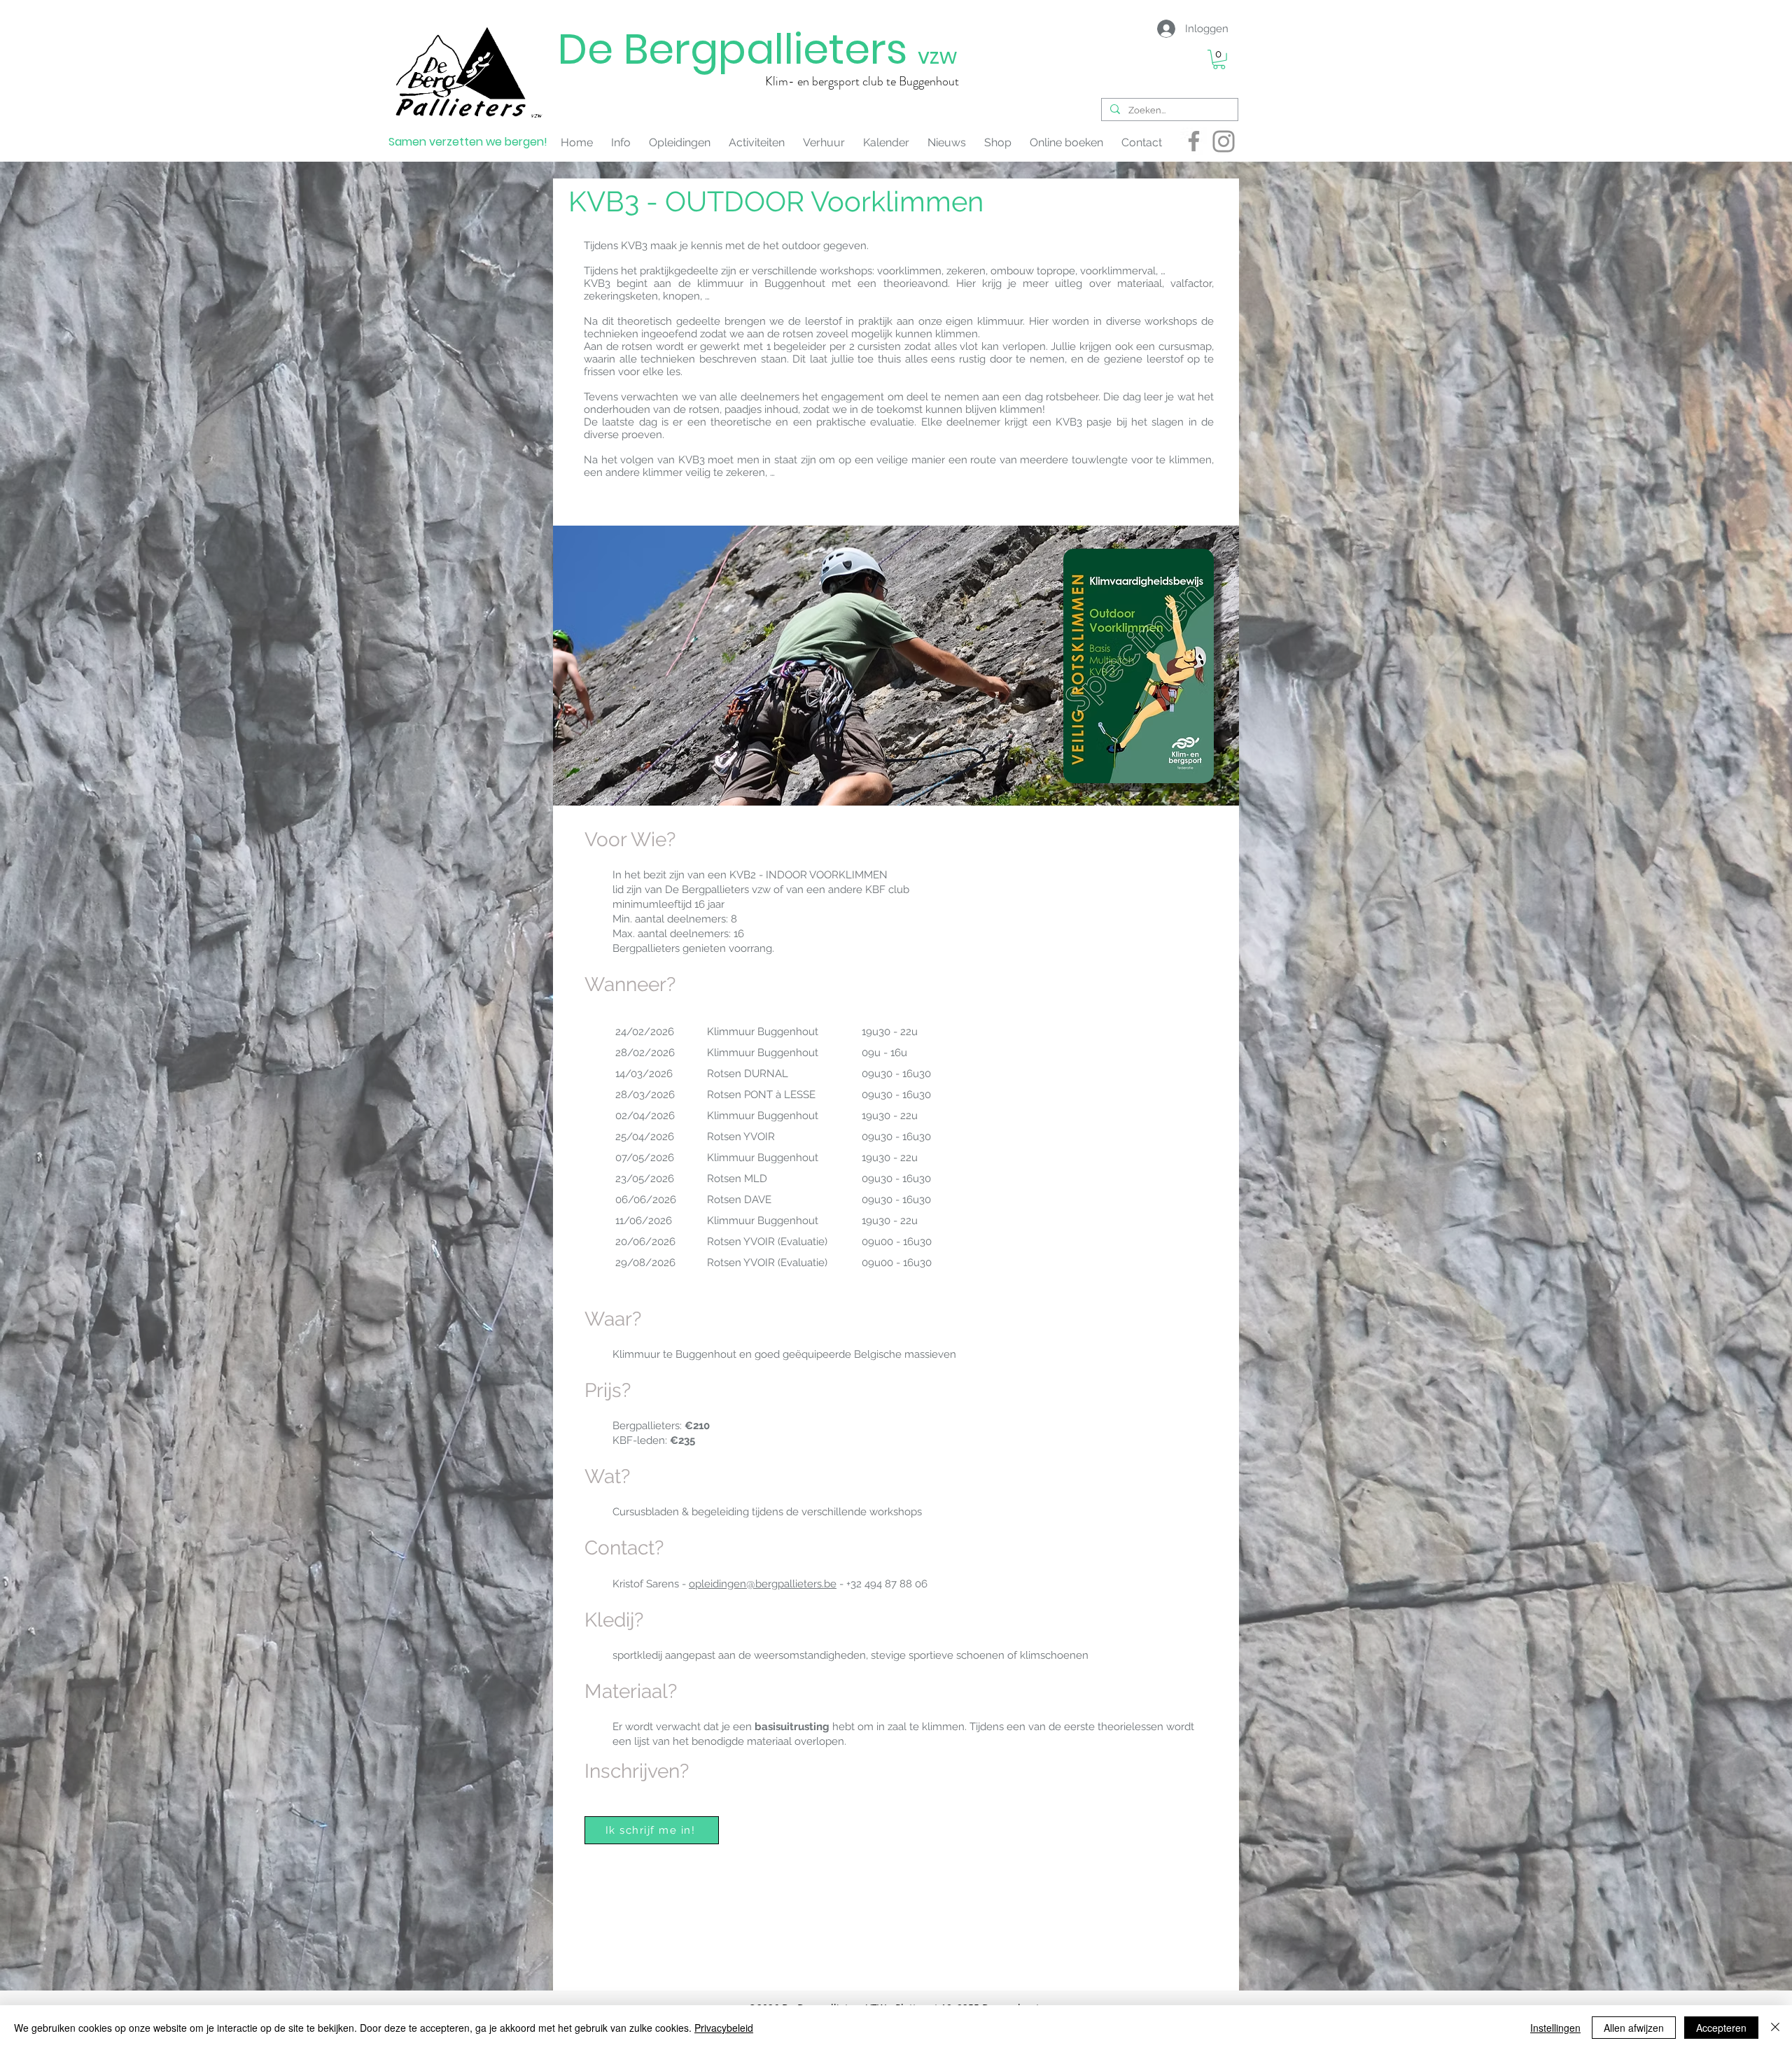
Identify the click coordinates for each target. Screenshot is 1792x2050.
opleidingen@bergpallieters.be (763, 1584)
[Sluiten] (1775, 2028)
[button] (1219, 59)
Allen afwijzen (1634, 2028)
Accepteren (1721, 2028)
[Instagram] (1224, 141)
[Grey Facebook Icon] (1194, 141)
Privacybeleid (724, 2028)
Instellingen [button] (1555, 2028)
